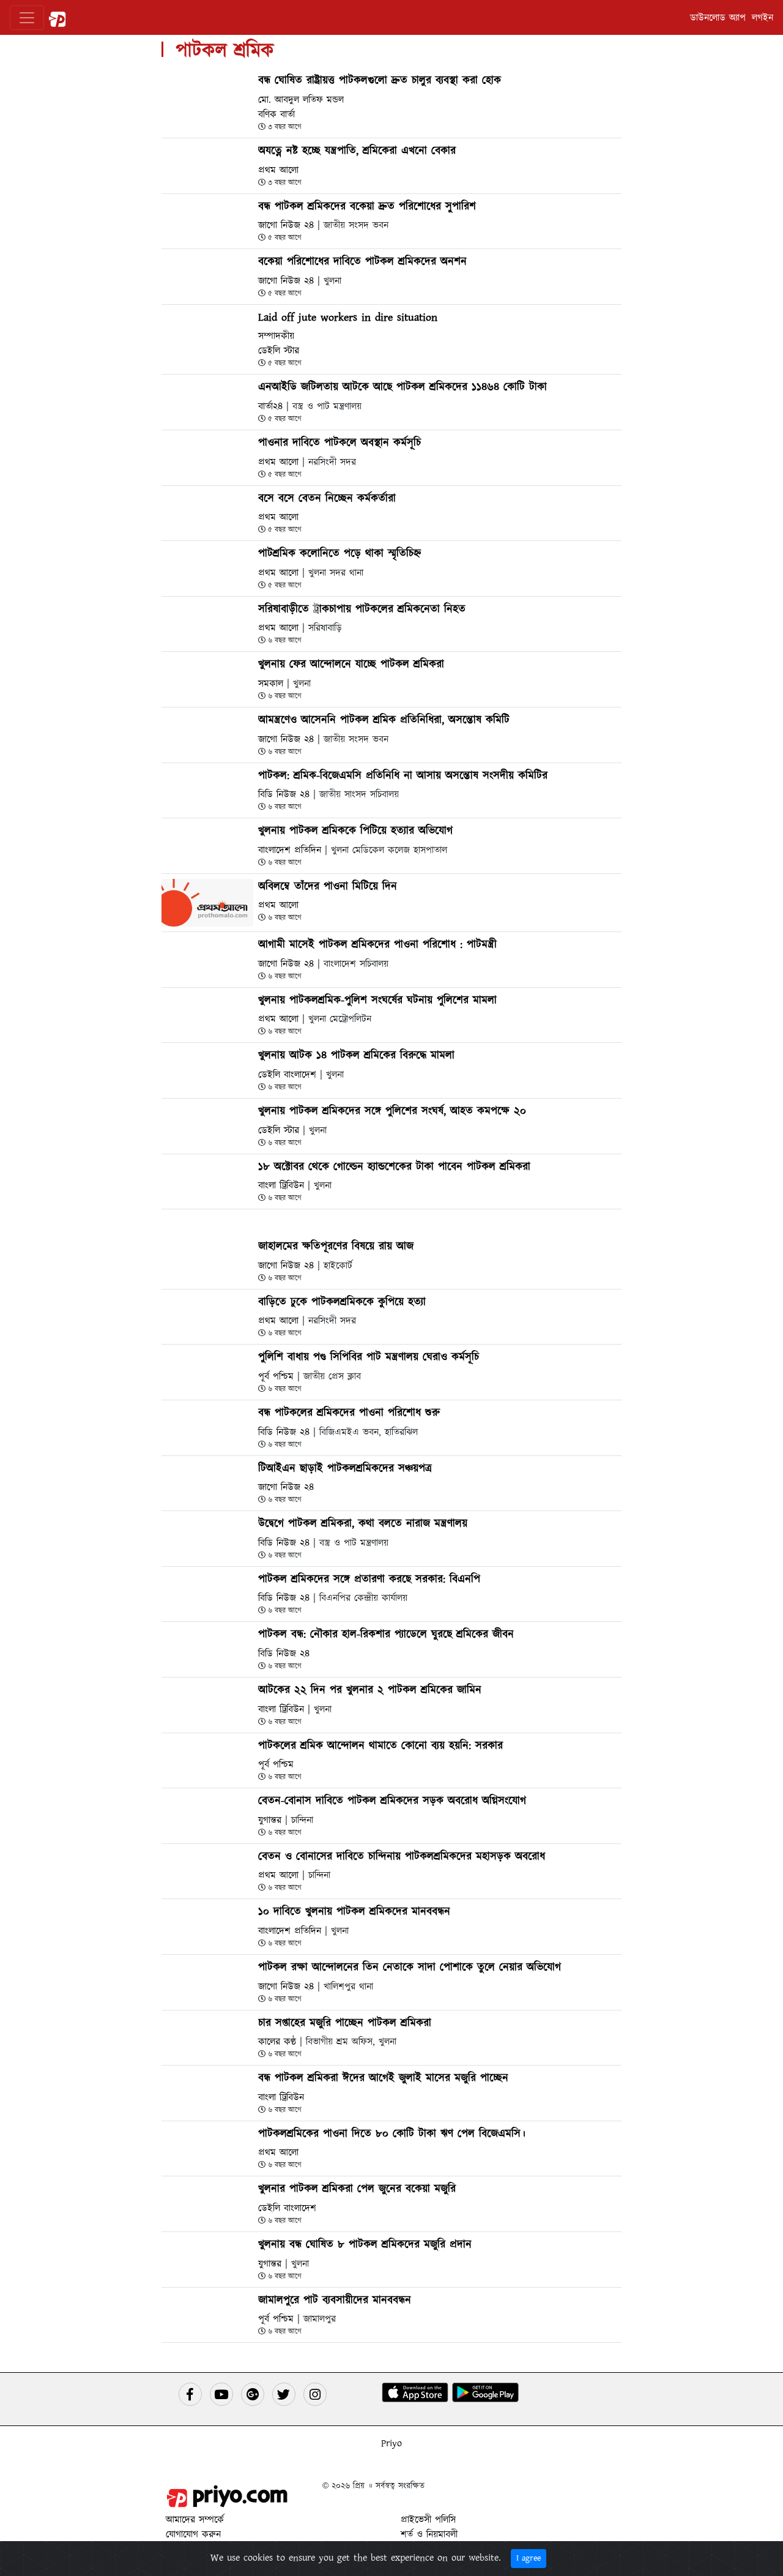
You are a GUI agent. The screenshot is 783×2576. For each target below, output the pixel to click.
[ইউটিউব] (221, 2394)
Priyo (391, 2443)
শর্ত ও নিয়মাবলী (429, 2534)
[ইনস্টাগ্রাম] (315, 2394)
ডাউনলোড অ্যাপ (718, 18)
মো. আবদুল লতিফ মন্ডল (301, 100)
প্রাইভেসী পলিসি (428, 2520)
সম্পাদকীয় (276, 336)
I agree (529, 2558)
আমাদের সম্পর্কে (195, 2520)
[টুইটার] (284, 2394)
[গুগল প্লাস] (253, 2394)
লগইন (763, 18)
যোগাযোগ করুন (193, 2534)
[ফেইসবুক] (190, 2394)
